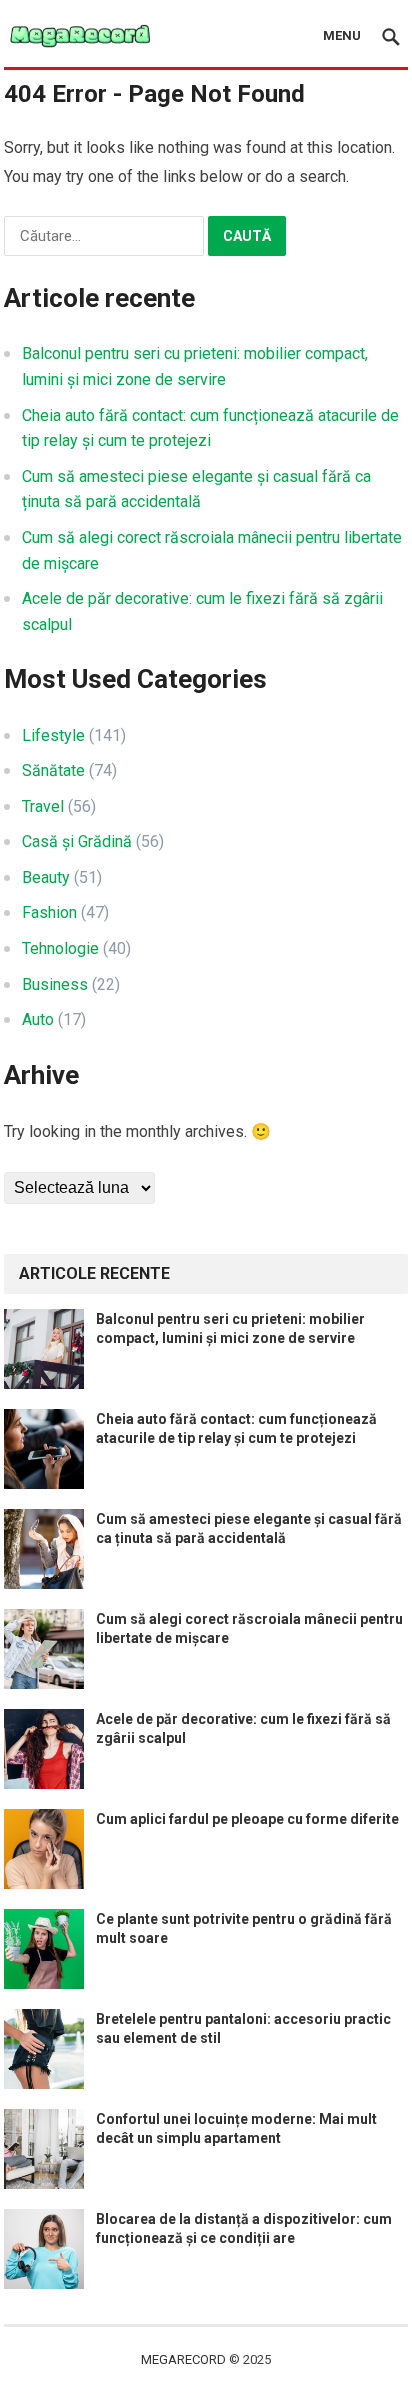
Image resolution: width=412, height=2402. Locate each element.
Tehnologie (60, 948)
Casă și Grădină (77, 841)
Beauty (46, 877)
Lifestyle (53, 735)
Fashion (49, 912)
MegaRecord (183, 2359)
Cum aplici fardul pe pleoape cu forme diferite (247, 1819)
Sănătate (53, 770)
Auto (38, 1019)
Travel (43, 806)
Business (55, 984)
